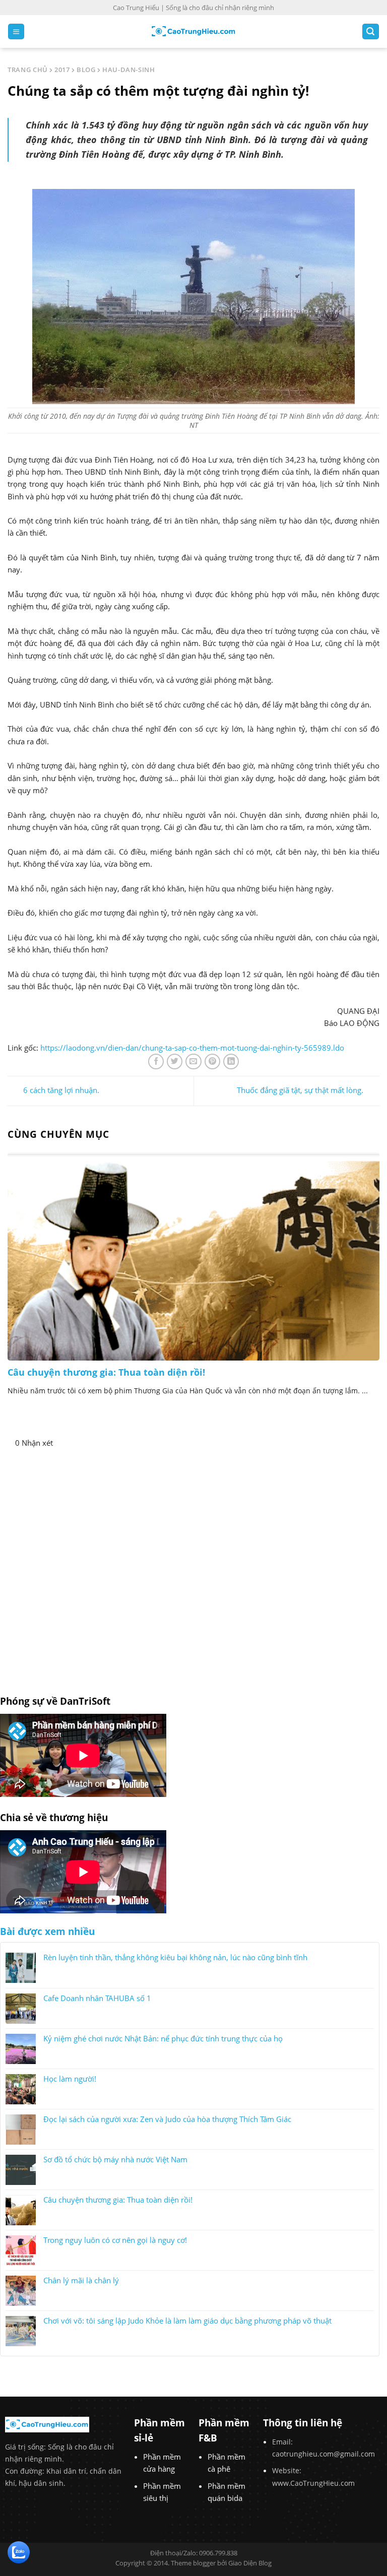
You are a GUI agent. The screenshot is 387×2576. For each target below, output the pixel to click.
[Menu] (16, 31)
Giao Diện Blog (250, 2563)
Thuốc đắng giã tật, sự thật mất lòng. (300, 1090)
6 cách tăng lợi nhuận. (61, 1090)
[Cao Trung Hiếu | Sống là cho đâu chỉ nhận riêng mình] (193, 31)
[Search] (371, 31)
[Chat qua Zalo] (19, 2551)
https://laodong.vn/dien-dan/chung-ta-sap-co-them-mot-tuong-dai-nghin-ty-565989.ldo (192, 1048)
